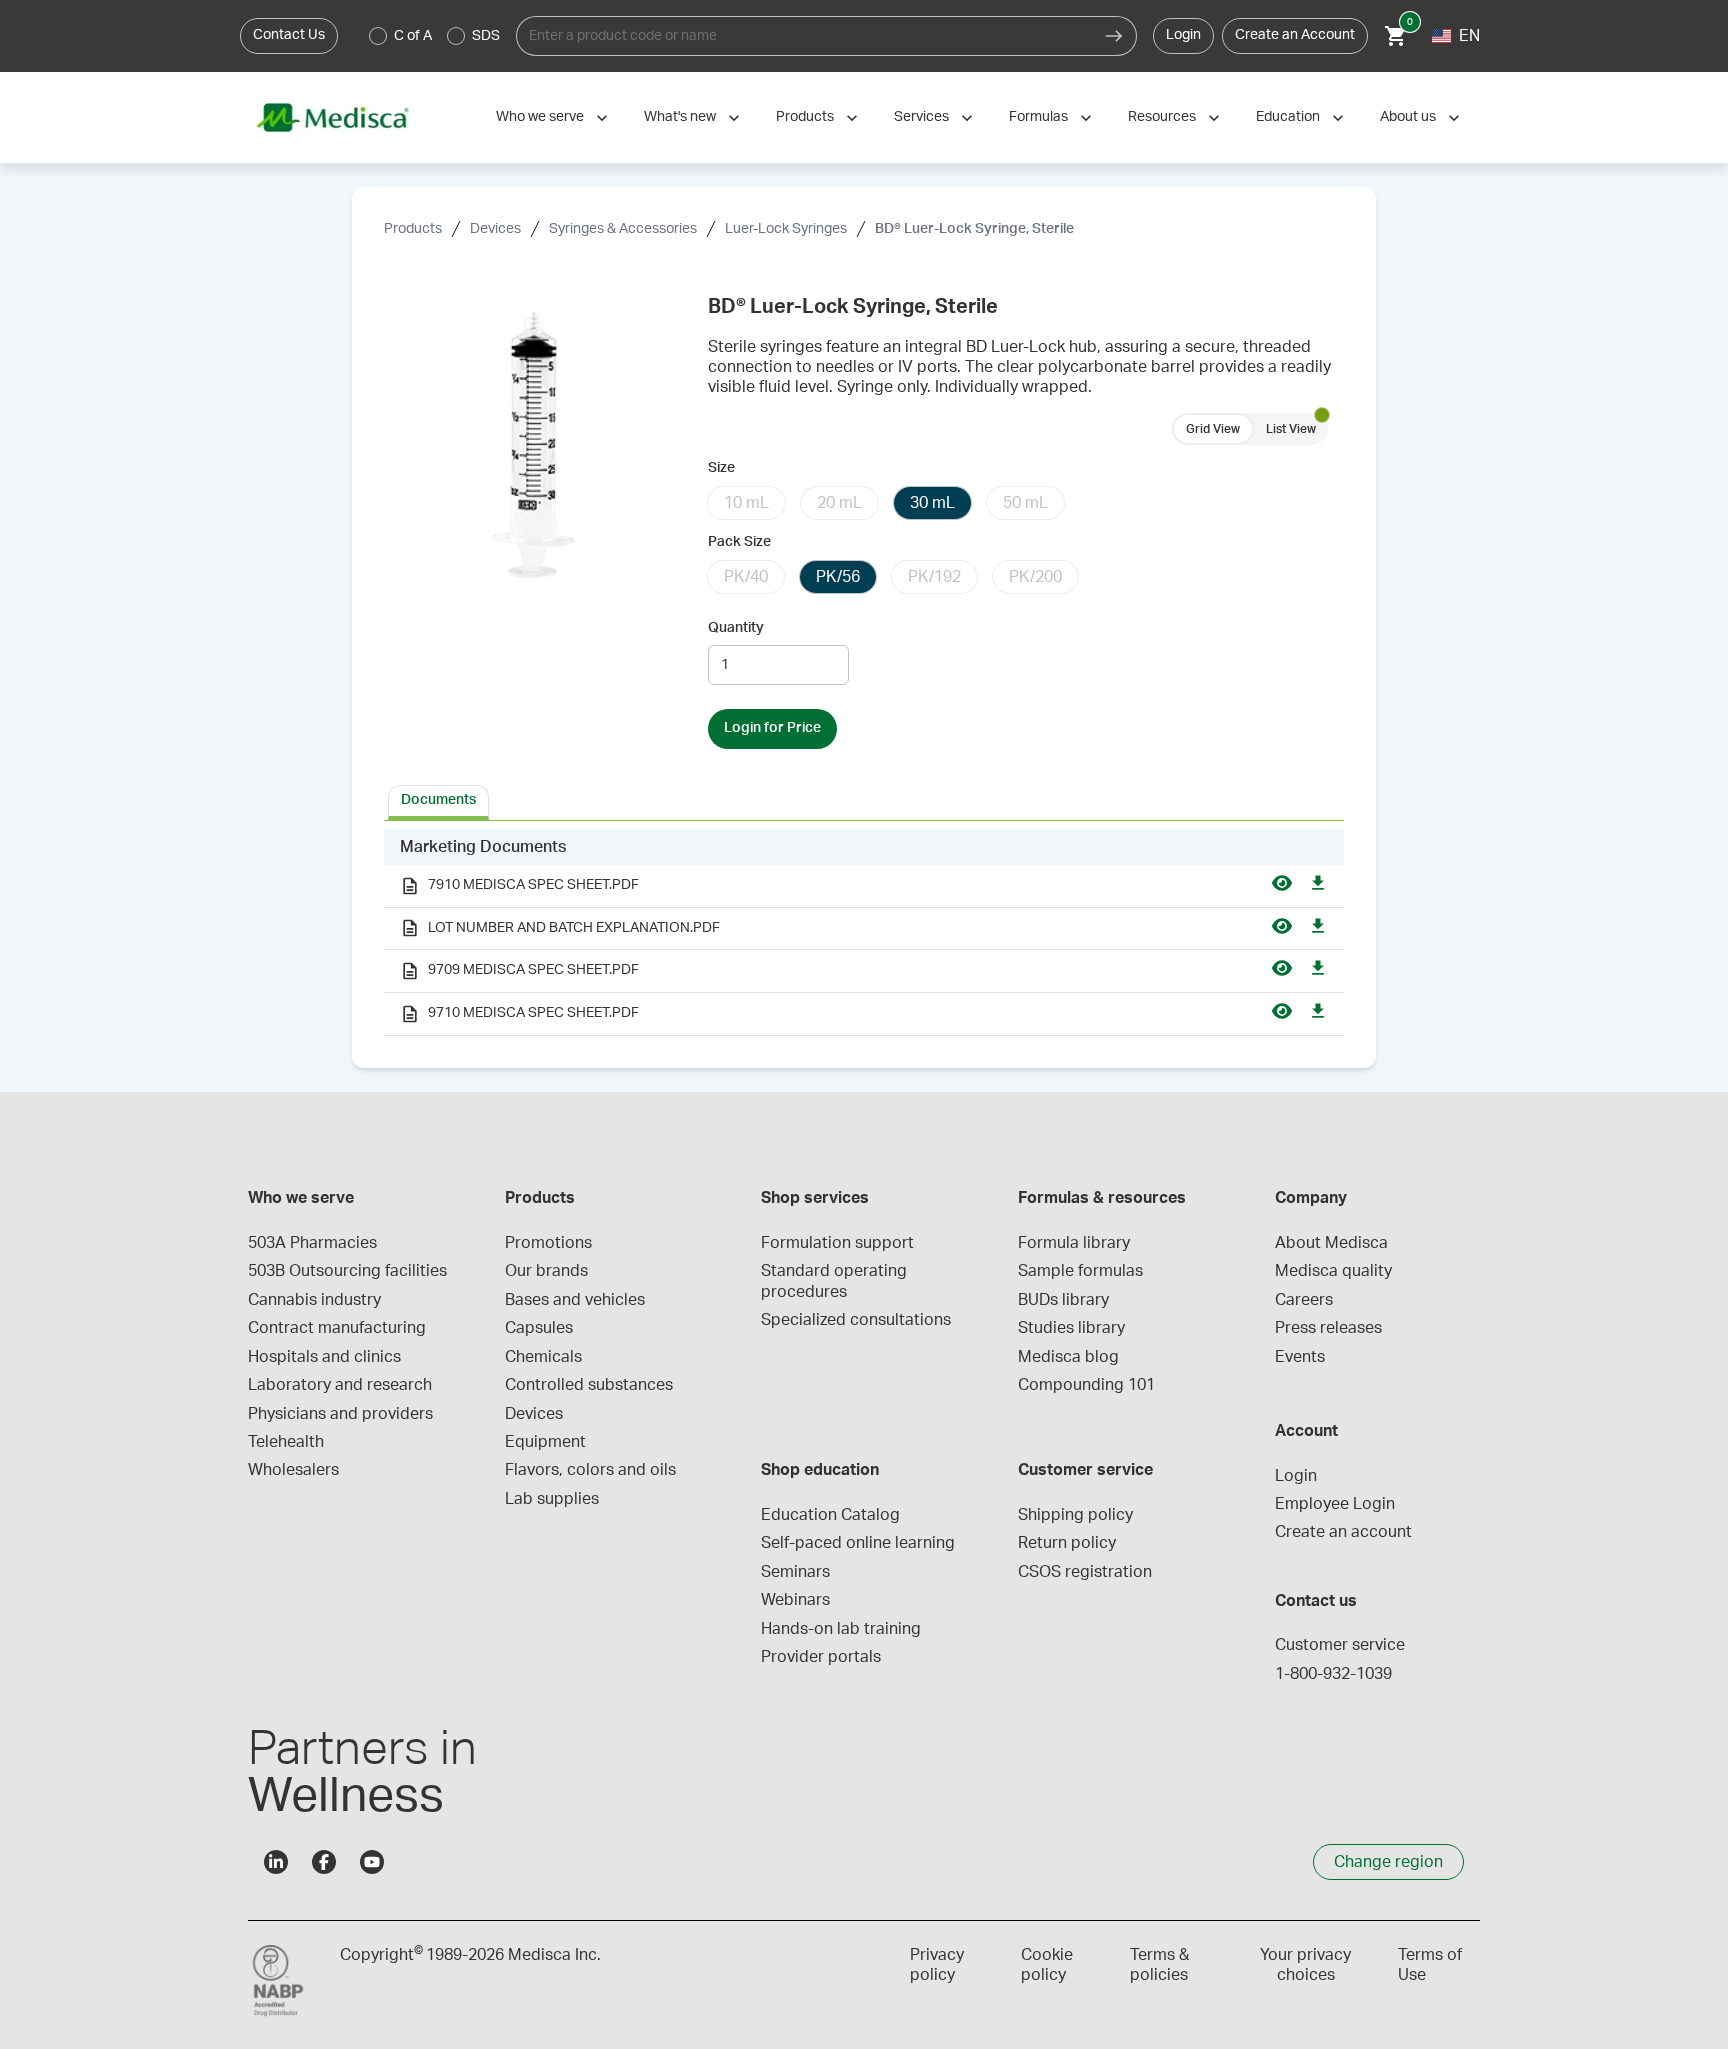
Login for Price (772, 728)
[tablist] (864, 801)
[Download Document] (1318, 886)
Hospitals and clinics (324, 1357)
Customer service (1340, 1645)
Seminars (795, 1572)
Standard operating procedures (836, 1281)
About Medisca (1331, 1243)
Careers (1304, 1300)
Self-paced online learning (858, 1543)
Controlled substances (589, 1385)
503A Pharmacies (312, 1243)
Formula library (1074, 1243)
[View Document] (1282, 886)
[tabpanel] (864, 933)
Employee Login (1335, 1504)
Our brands (546, 1271)
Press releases (1328, 1328)
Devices (495, 229)
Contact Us (289, 35)
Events (1300, 1357)
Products (805, 117)
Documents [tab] (438, 800)
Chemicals (543, 1357)
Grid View (1213, 429)
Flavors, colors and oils (590, 1470)
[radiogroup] (435, 36)
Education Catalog (830, 1515)
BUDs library (1063, 1300)
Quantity (736, 628)
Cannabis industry (314, 1300)
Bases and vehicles (575, 1300)
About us (1408, 117)
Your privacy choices (1305, 1965)
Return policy (1067, 1543)
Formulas (1038, 117)
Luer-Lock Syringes (786, 229)
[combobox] (804, 36)
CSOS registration (1085, 1572)
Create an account (1343, 1532)
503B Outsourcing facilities (347, 1271)
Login (1183, 35)
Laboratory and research (340, 1385)
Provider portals (821, 1657)
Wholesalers (293, 1470)
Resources (1162, 117)
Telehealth (286, 1442)
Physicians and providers (340, 1414)
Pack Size (739, 542)
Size (721, 468)
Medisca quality (1333, 1271)
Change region (1388, 1862)
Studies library (1071, 1328)
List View (1291, 429)
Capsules (539, 1328)
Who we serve (540, 117)
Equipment (545, 1442)
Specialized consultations (856, 1320)
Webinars (795, 1600)
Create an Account (1295, 35)
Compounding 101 (1086, 1385)
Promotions (548, 1243)
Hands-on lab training (841, 1629)
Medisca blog (1068, 1357)
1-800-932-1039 (1333, 1674)
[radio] (378, 36)
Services (921, 117)
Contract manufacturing (337, 1328)
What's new (680, 117)
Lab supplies (552, 1499)
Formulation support (837, 1243)
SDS (486, 36)
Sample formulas (1080, 1271)
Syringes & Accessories (623, 229)
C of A (413, 36)
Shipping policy (1075, 1515)
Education (1288, 117)
